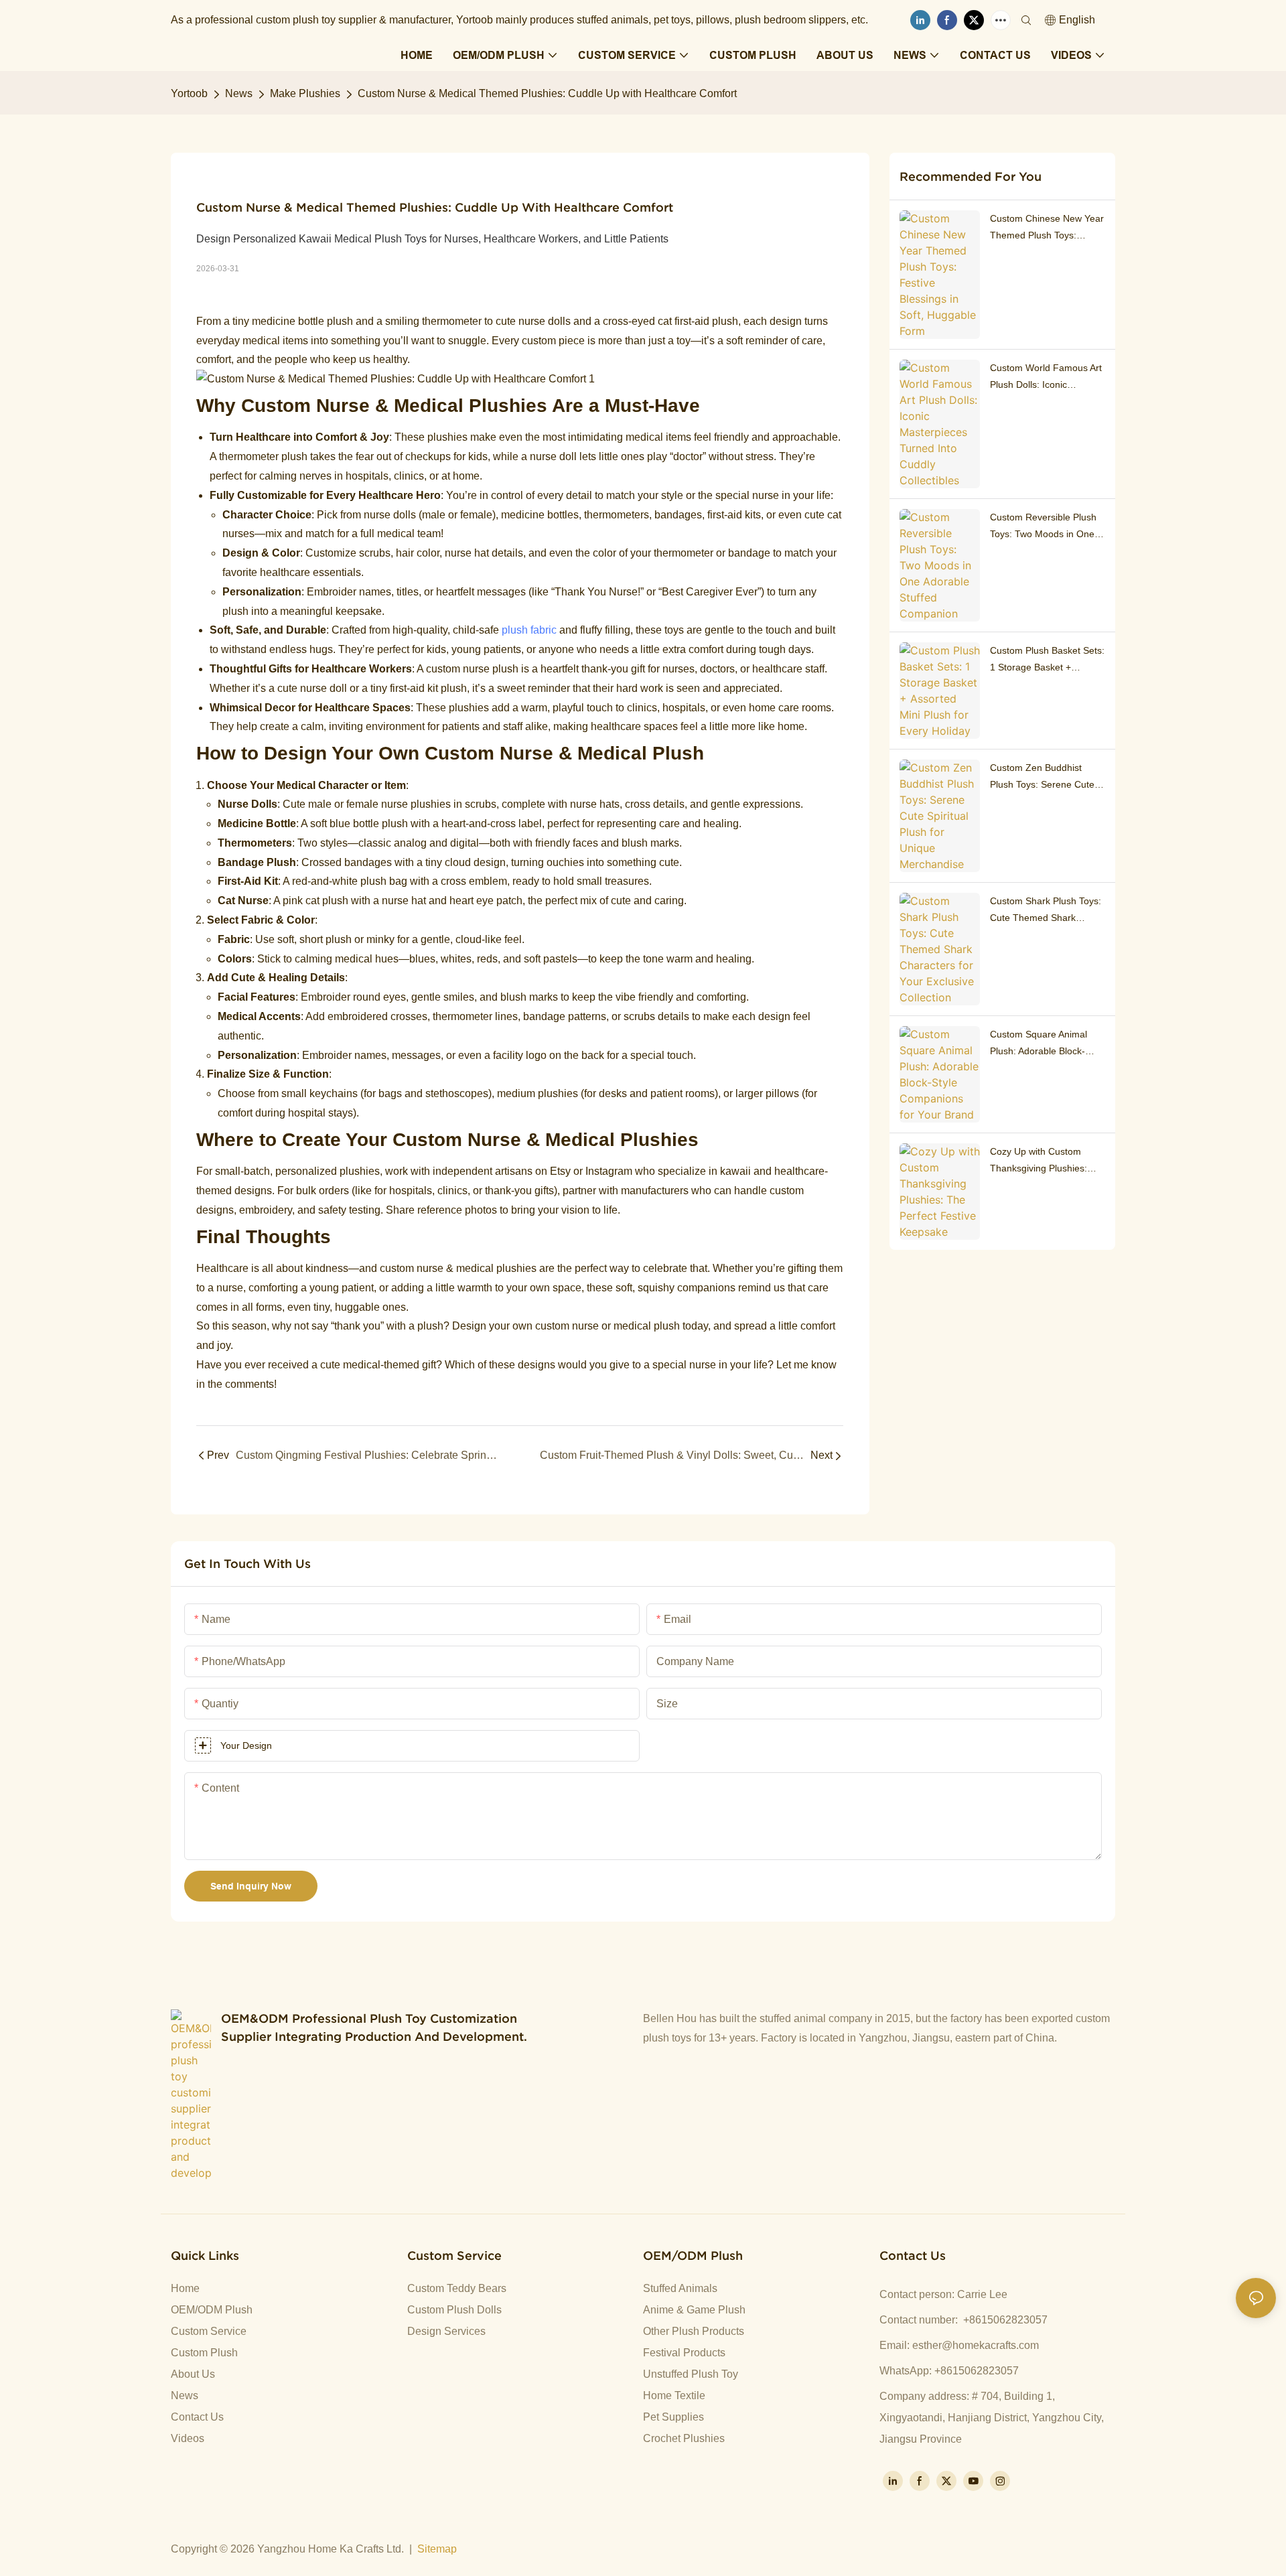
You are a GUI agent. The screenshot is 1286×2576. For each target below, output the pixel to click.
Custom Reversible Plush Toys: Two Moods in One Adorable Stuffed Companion (1043, 527)
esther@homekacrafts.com (976, 2345)
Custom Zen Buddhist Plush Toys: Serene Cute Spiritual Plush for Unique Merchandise (1044, 778)
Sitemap (437, 2549)
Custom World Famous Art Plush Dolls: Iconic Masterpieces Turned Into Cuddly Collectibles (1046, 378)
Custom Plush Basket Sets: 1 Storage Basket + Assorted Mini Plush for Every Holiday (1047, 660)
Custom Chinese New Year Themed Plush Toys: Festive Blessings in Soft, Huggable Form (1047, 228)
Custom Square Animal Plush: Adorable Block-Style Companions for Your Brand (1047, 1044)
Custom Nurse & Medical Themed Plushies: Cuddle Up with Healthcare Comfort (547, 93)
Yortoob (189, 93)
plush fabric (529, 630)
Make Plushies (305, 93)
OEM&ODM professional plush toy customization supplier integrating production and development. (374, 2027)
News (239, 93)
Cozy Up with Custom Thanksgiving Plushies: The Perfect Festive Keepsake (1039, 1161)
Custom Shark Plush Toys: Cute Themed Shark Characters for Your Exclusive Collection (1046, 911)
